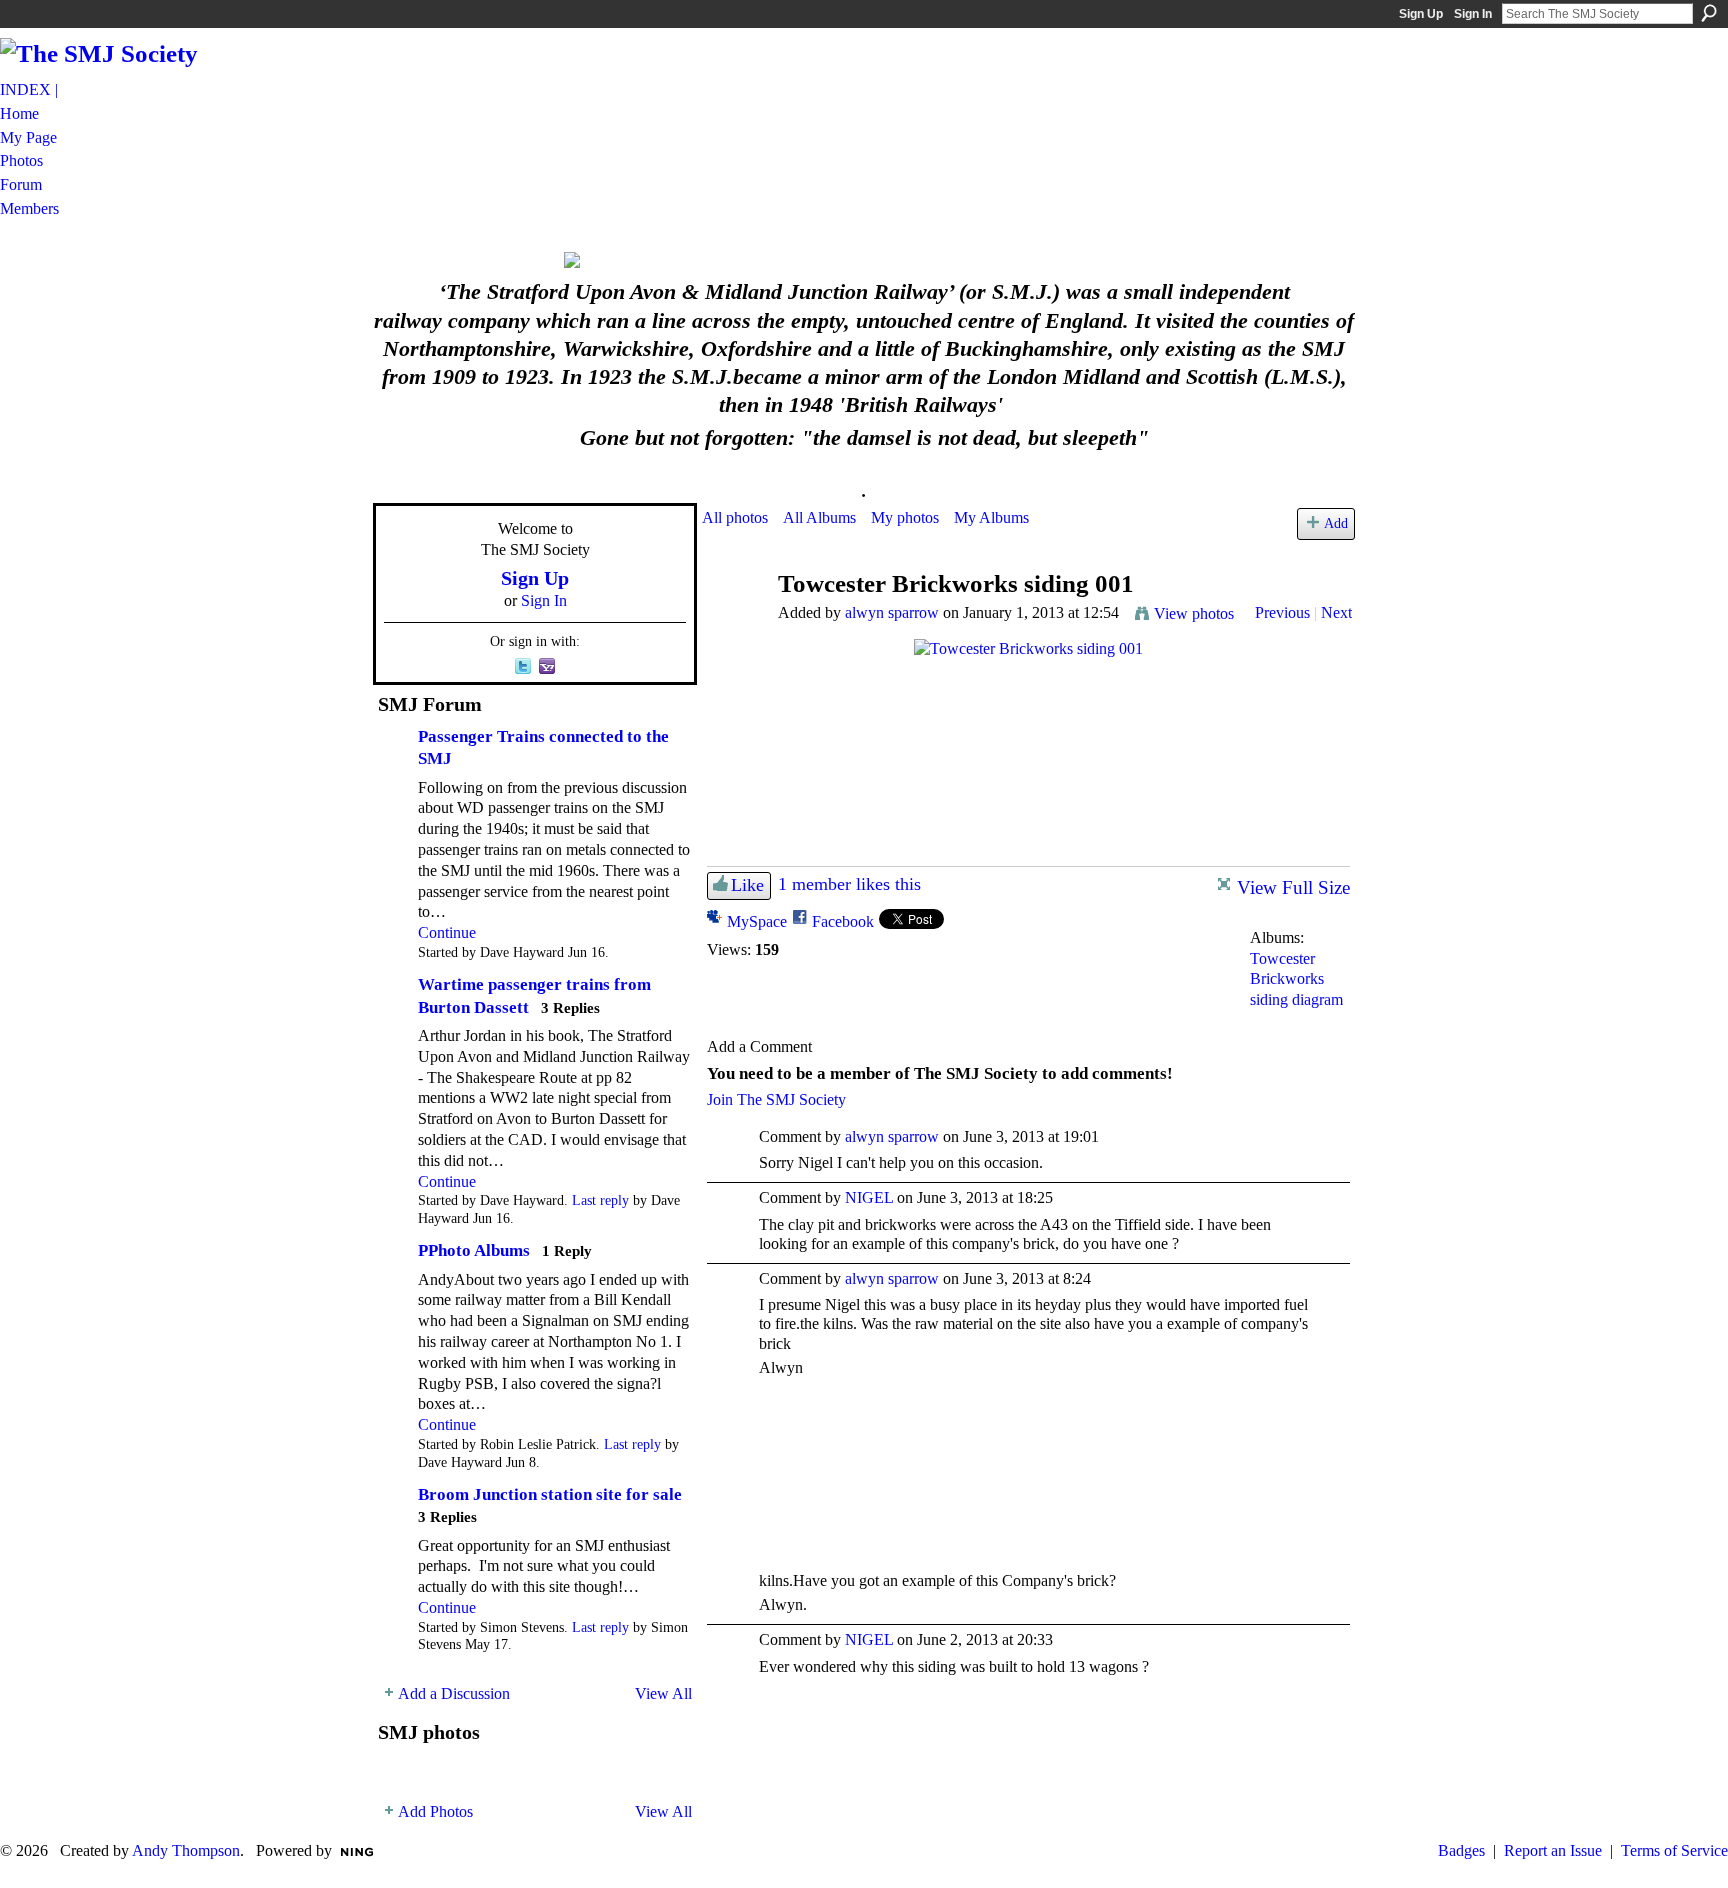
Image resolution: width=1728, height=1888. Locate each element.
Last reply (600, 1200)
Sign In (1473, 14)
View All (663, 1693)
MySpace (757, 921)
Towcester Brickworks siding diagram (1296, 979)
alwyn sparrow (892, 612)
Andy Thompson (186, 1850)
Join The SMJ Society (776, 1099)
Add (1336, 523)
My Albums (991, 517)
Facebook (843, 921)
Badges (1461, 1850)
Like (747, 885)
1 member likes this (849, 884)
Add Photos (435, 1811)
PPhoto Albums (474, 1250)
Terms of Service (1674, 1850)
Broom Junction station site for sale (550, 1494)
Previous (1282, 612)
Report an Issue (1553, 1850)
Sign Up (1421, 14)
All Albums (819, 517)
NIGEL (869, 1197)
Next (1336, 612)
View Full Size (1293, 887)
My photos (905, 517)
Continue (447, 932)
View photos (1194, 613)
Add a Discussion (454, 1693)
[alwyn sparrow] (734, 622)
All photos (735, 517)
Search (1709, 13)
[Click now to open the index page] (864, 260)
